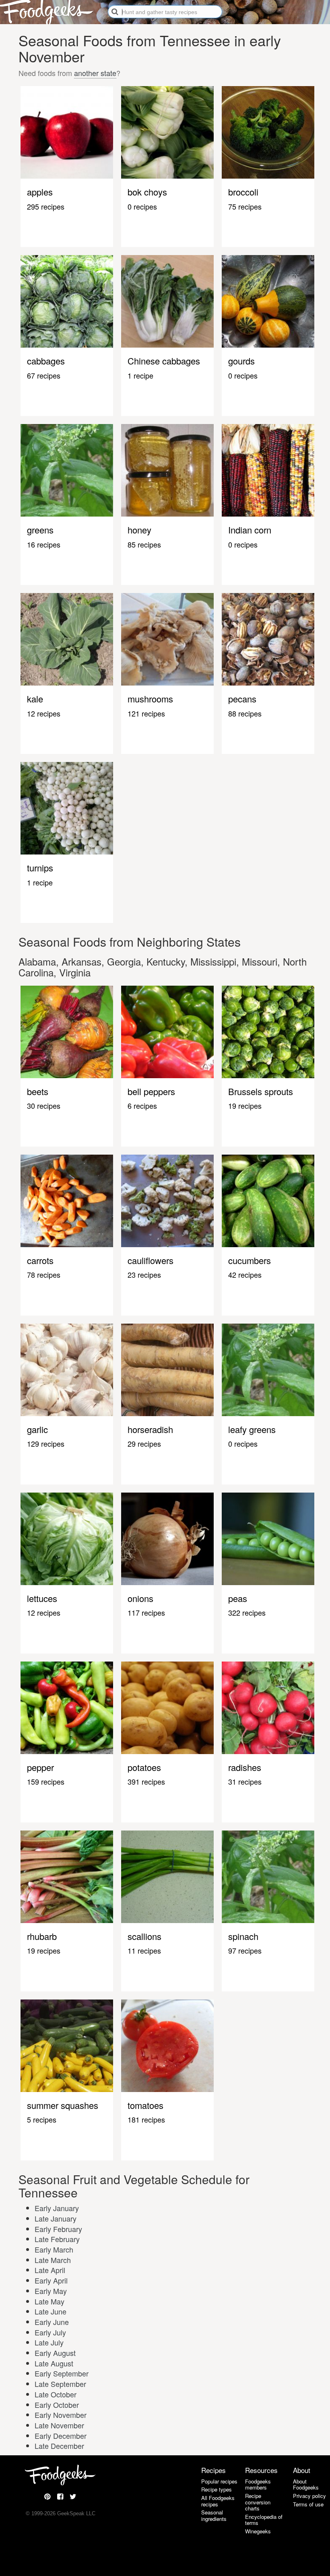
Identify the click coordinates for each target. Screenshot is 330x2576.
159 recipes (46, 1781)
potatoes (144, 1767)
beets (38, 1091)
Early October (57, 2405)
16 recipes (44, 544)
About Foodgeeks (306, 2484)
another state (95, 73)
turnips (40, 868)
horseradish (150, 1429)
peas (238, 1598)
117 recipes (146, 1612)
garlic (37, 1429)
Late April (50, 2270)
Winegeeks (258, 2531)
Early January (57, 2208)
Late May (49, 2301)
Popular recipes (219, 2481)
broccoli (243, 192)
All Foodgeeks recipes (218, 2501)
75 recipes (245, 206)
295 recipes (46, 206)
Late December (59, 2446)
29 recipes (144, 1443)
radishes (245, 1767)
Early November (61, 2415)
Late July (49, 2342)
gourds (241, 361)
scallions (144, 1936)
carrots (40, 1260)
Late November (59, 2425)
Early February (58, 2229)
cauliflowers (151, 1260)
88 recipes (245, 713)
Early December (61, 2436)
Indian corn (250, 530)
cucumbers (250, 1260)
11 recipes (144, 1950)
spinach (243, 1936)
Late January (56, 2218)
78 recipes (44, 1275)
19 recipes (245, 1106)
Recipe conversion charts (258, 2502)
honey (139, 530)
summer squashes (63, 2105)
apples (40, 192)
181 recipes (146, 2119)
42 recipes (245, 1275)
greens (40, 530)
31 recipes (245, 1781)
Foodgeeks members (258, 2484)
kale (35, 699)
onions (140, 1598)
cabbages (46, 361)
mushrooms (150, 699)
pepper (40, 1767)
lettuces (42, 1598)
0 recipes (142, 206)
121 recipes (146, 713)
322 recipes (247, 1612)
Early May (51, 2291)
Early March (54, 2249)
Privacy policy (309, 2496)
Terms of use (308, 2504)
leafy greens (252, 1429)
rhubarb (42, 1936)
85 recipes (144, 544)
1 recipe (140, 375)
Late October (56, 2394)
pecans (242, 699)
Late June (51, 2311)
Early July (50, 2332)
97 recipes (245, 1950)
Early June (52, 2322)
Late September (60, 2384)
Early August (55, 2353)
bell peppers (151, 1091)
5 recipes (42, 2119)
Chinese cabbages (164, 361)
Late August (54, 2363)
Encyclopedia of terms (264, 2520)
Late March (53, 2260)
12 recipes (44, 713)
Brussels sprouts (261, 1091)
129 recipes (46, 1443)
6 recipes (142, 1106)
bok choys (147, 192)
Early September (62, 2373)
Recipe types (217, 2489)
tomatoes (145, 2105)
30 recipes (44, 1106)
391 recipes (146, 1781)
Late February (57, 2239)
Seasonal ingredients (214, 2515)
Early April (51, 2280)
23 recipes (144, 1275)
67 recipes (44, 375)
